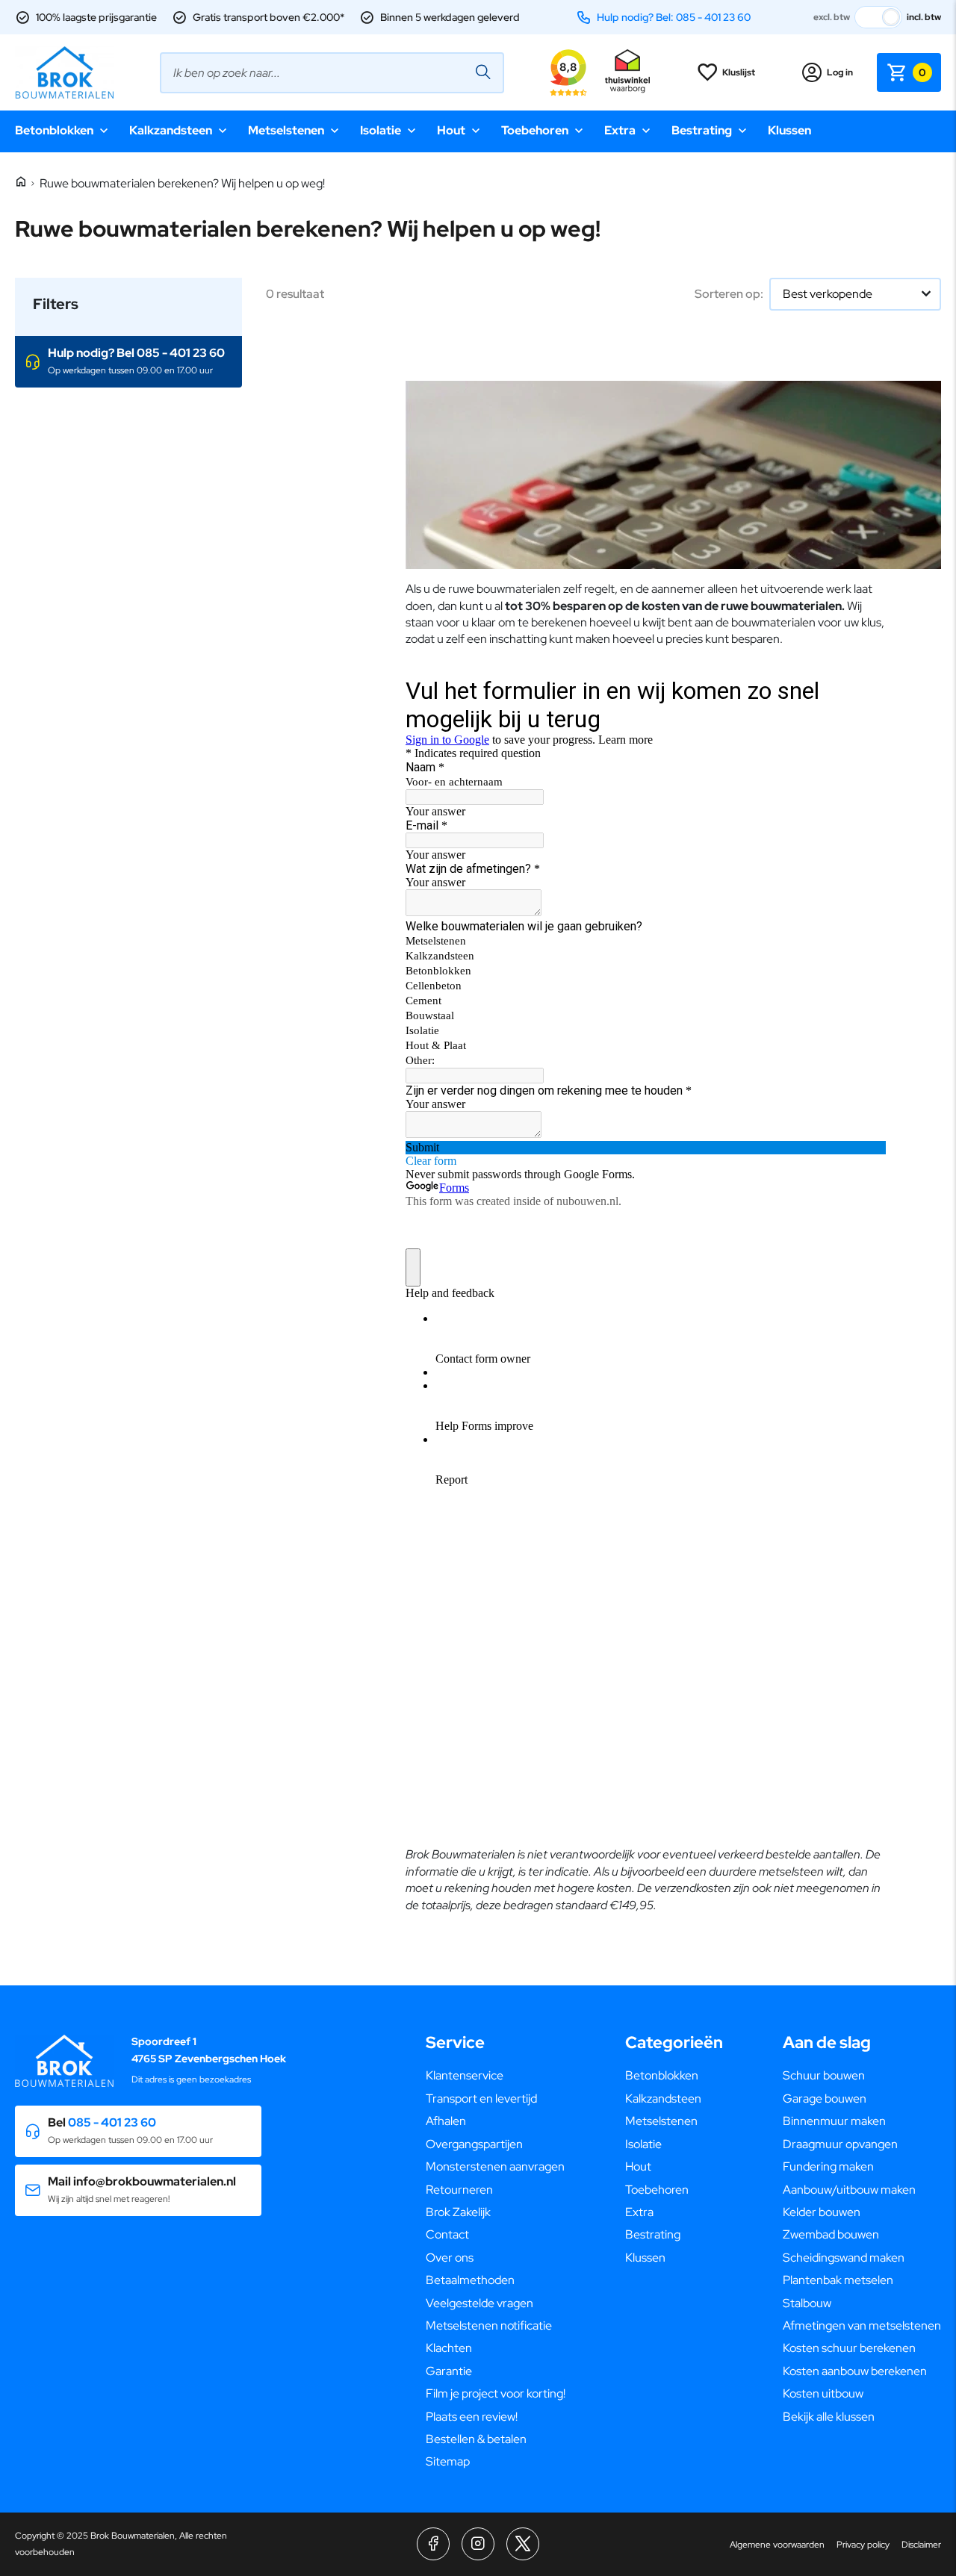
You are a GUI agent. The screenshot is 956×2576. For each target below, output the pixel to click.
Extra (620, 130)
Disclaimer (921, 2545)
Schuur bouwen (824, 2075)
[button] (128, 362)
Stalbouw (807, 2303)
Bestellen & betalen (476, 2439)
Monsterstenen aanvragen (495, 2166)
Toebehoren (535, 130)
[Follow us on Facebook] (433, 2544)
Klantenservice (465, 2075)
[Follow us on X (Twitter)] (523, 2544)
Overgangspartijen (474, 2144)
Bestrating (702, 130)
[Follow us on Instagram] (478, 2544)
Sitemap (448, 2461)
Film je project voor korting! (496, 2393)
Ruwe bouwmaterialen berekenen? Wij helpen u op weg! (182, 183)
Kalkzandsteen (171, 130)
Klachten (449, 2348)
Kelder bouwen (822, 2212)
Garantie (449, 2371)
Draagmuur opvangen (840, 2144)
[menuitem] (496, 2076)
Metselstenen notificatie (489, 2325)
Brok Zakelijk (458, 2212)
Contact (447, 2234)
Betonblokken (54, 130)
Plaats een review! (472, 2417)
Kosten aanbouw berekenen (855, 2371)
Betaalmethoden (470, 2280)
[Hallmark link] (627, 72)
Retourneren (459, 2190)
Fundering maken (828, 2166)
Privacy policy (863, 2545)
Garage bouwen (825, 2099)
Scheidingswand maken (844, 2258)
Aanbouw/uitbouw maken (849, 2190)
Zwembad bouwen (831, 2234)
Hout (451, 130)
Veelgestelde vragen (479, 2303)
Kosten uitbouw (823, 2393)
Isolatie (381, 130)
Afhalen (446, 2121)
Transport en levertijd (481, 2099)
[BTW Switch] (878, 17)
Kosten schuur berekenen (849, 2348)
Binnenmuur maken (834, 2121)
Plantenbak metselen (838, 2280)
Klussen (789, 130)
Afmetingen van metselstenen (862, 2325)
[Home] (21, 183)
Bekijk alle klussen (829, 2417)
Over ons (450, 2258)
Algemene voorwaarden (777, 2545)
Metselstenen (286, 130)
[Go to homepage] (64, 72)
